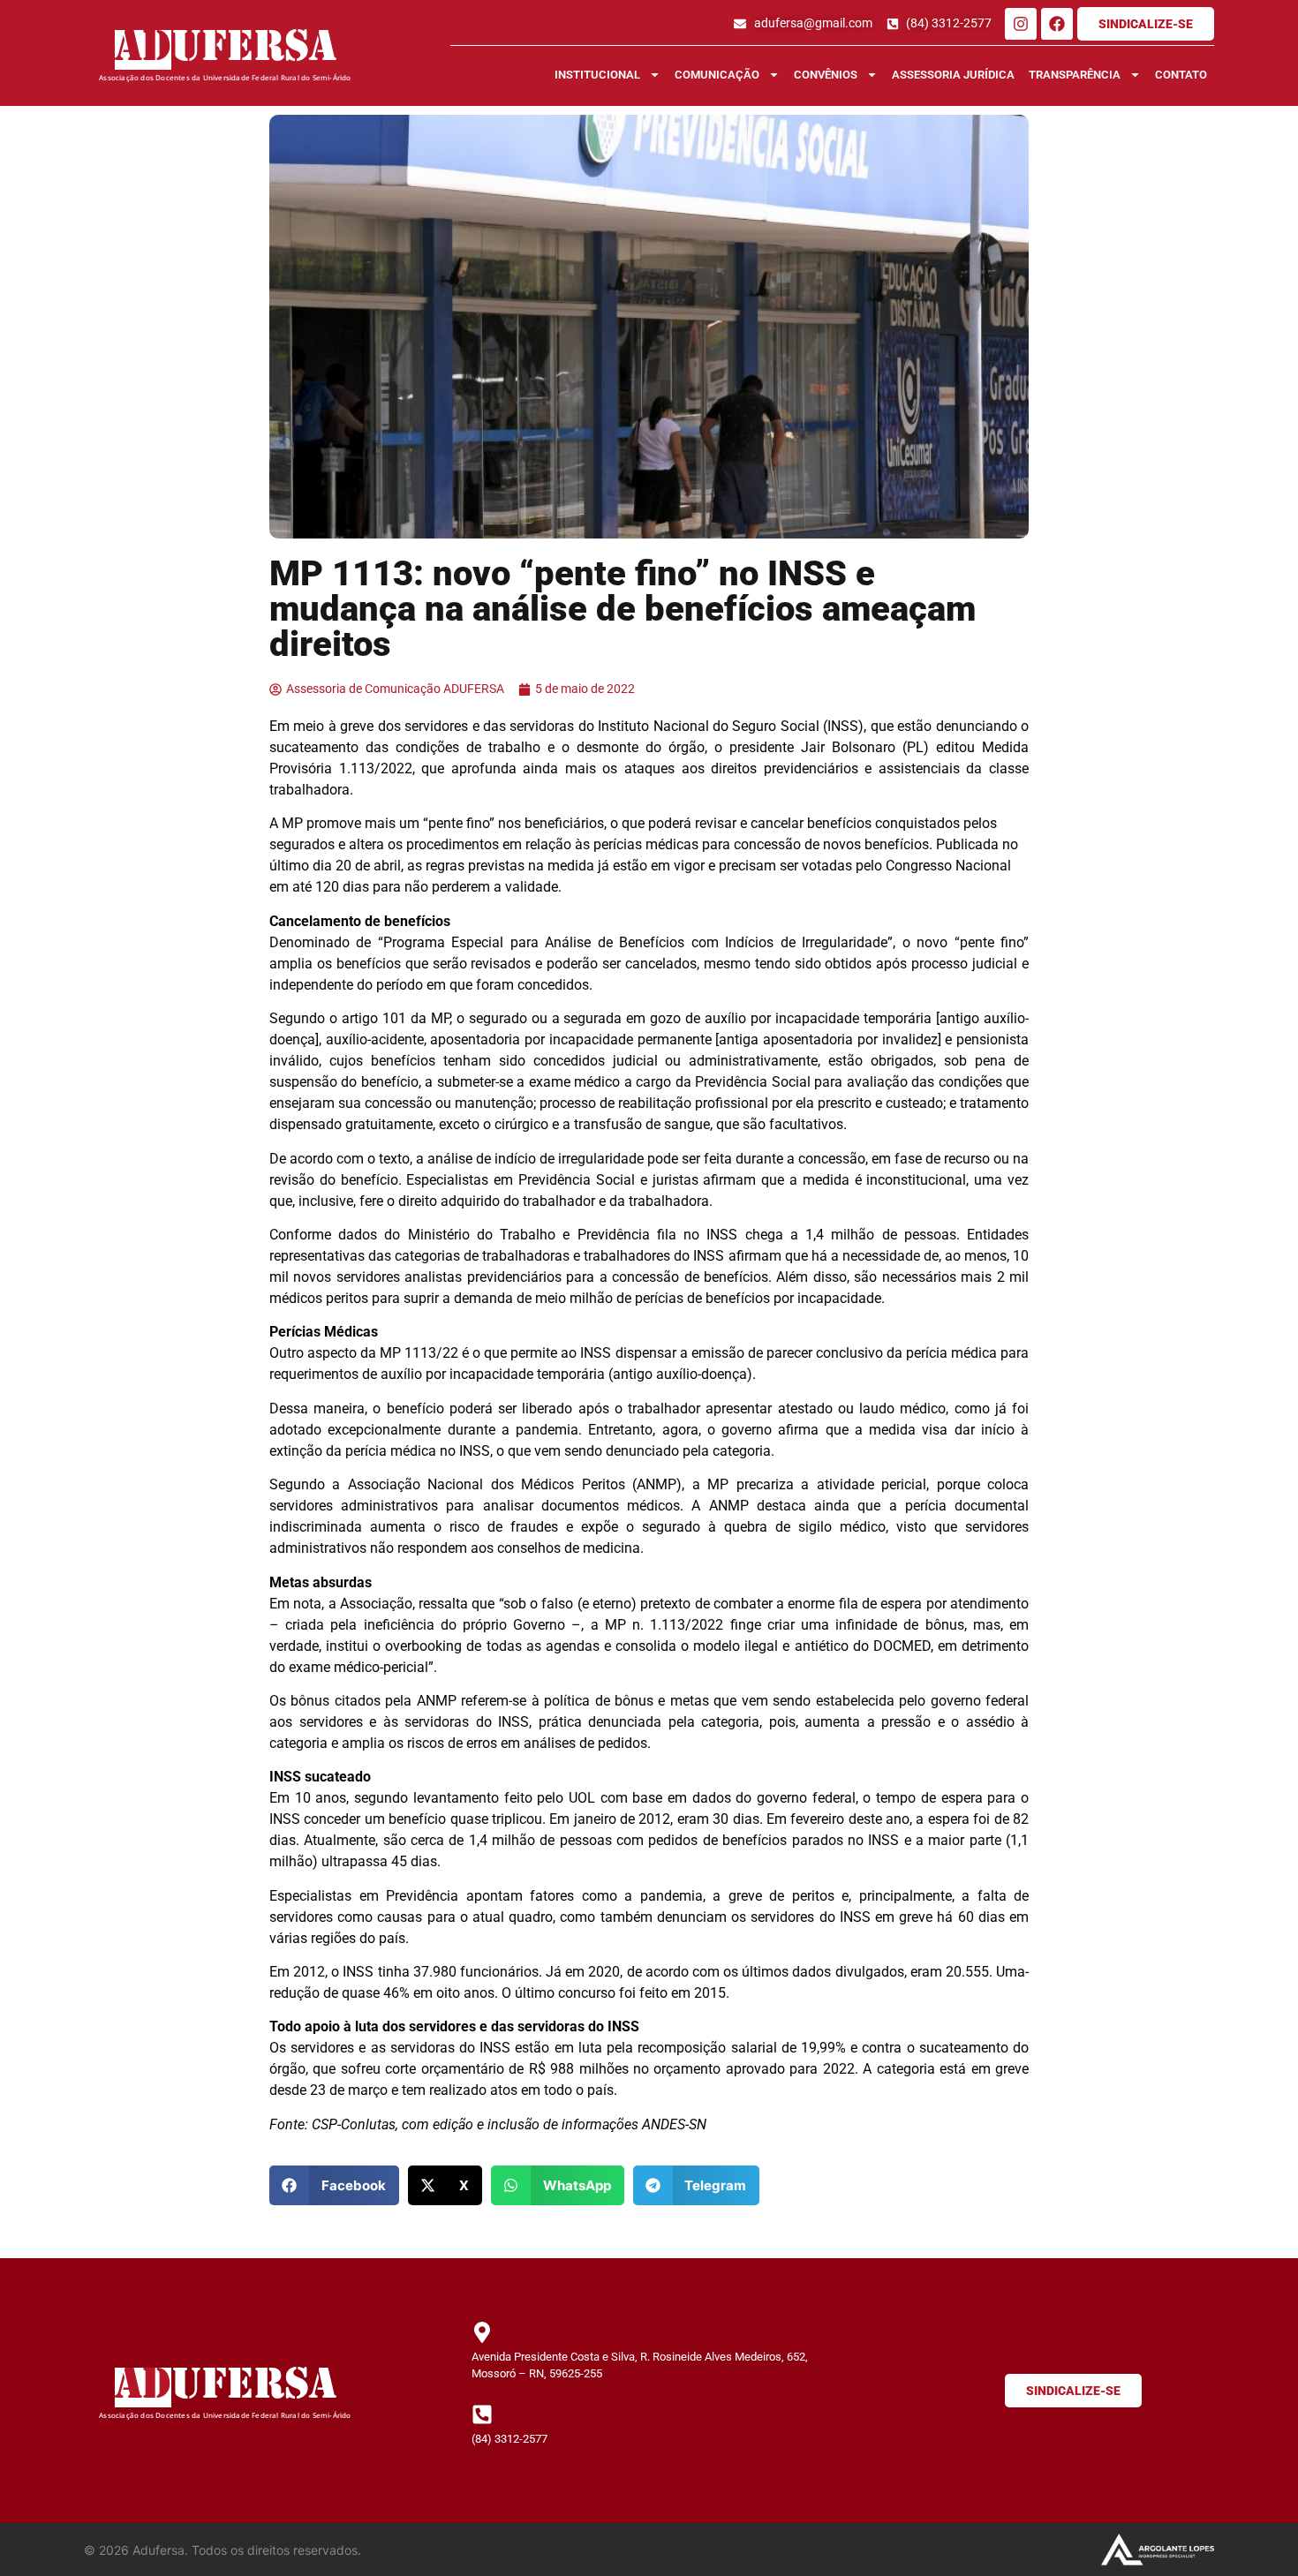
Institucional (597, 75)
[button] (334, 2185)
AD (143, 50)
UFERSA (254, 50)
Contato (1181, 75)
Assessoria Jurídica (953, 75)
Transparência (1075, 75)
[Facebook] (1057, 24)
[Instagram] (1021, 24)
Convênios (826, 75)
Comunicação (717, 75)
